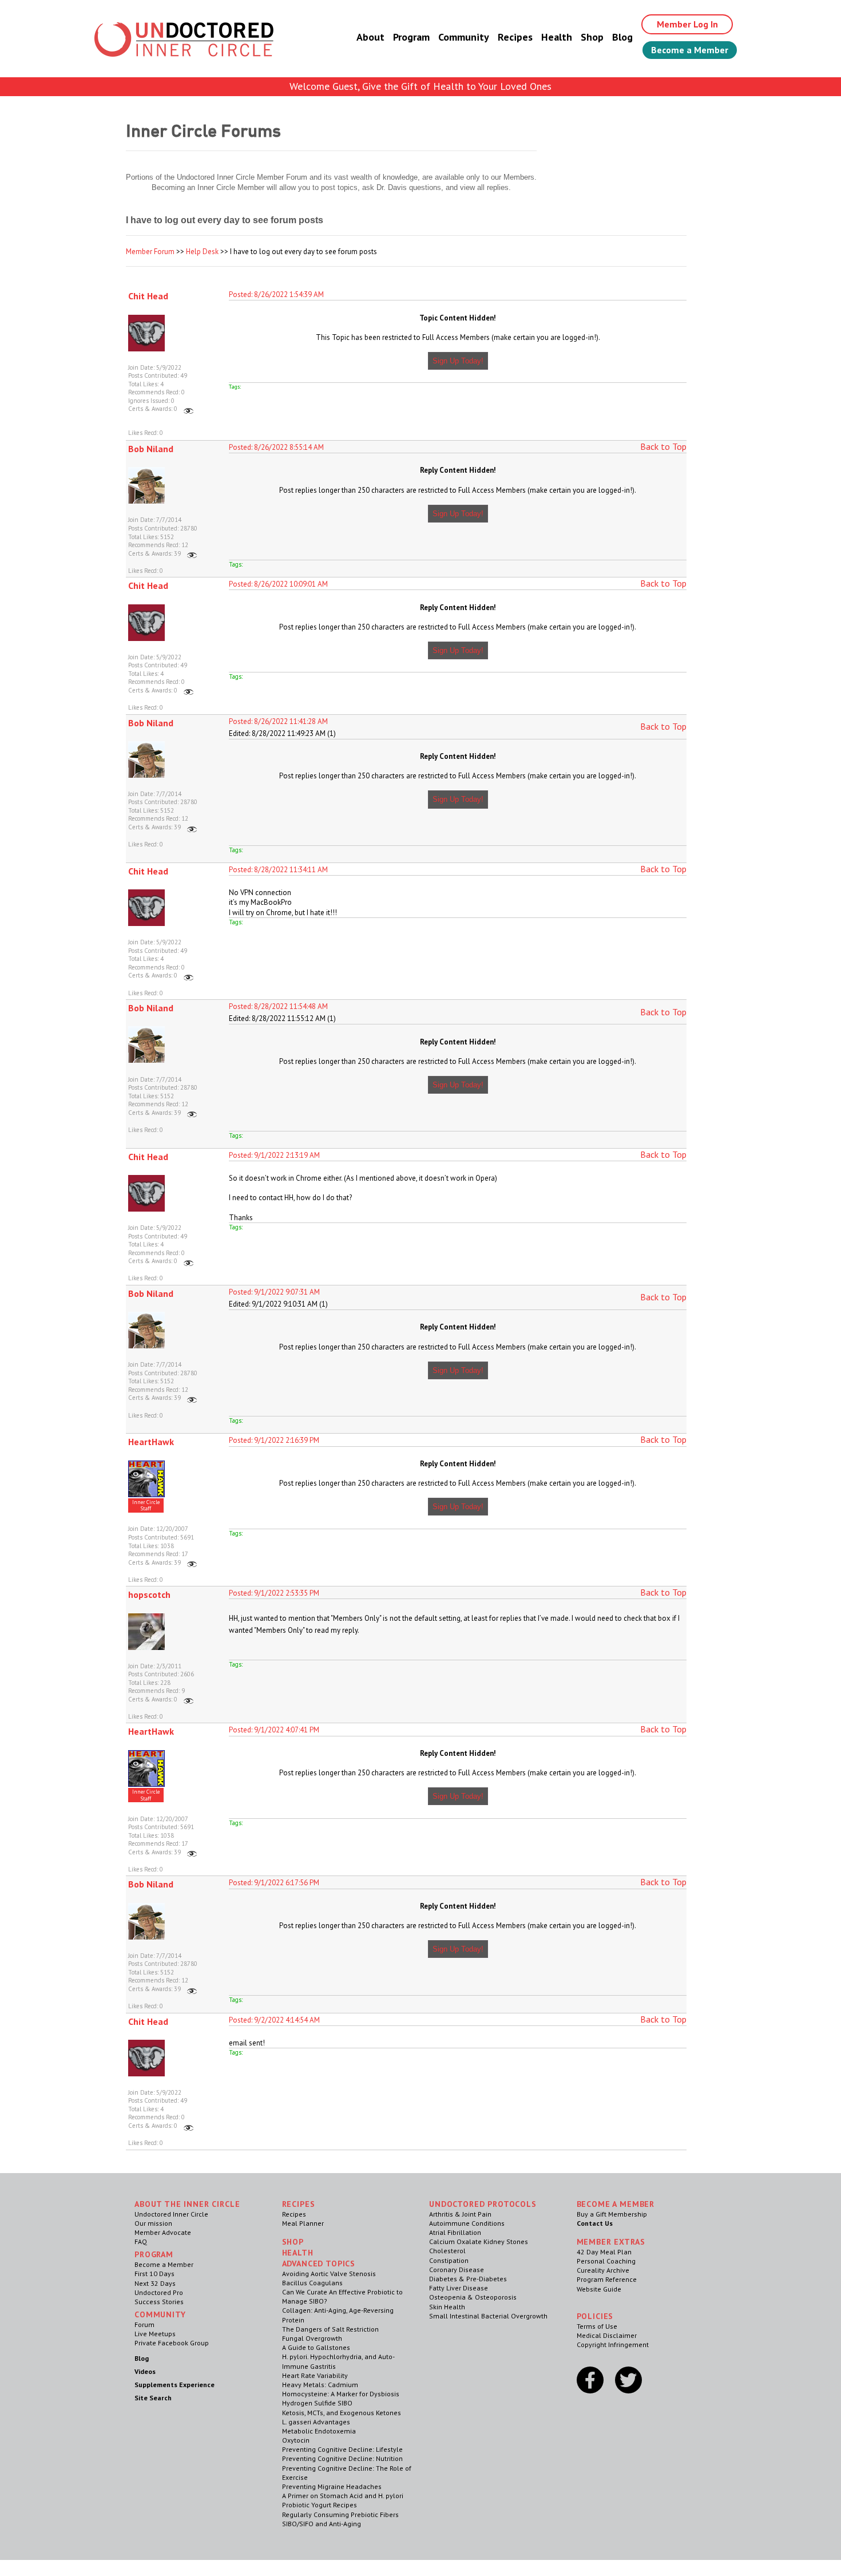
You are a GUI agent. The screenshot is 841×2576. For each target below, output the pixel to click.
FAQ (141, 2241)
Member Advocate (163, 2232)
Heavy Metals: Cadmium (320, 2385)
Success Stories (159, 2302)
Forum (144, 2324)
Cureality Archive (603, 2270)
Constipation (449, 2260)
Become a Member (690, 50)
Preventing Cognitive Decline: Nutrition (342, 2458)
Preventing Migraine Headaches (332, 2486)
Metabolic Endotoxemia (319, 2431)
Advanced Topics (319, 2264)
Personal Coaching (606, 2261)
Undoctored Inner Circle (171, 2214)
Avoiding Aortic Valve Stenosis (329, 2274)
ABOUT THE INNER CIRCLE (187, 2204)
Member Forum (150, 252)
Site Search (153, 2398)
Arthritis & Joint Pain (460, 2214)
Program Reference (607, 2279)
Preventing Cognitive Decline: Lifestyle (342, 2449)
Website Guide (599, 2289)
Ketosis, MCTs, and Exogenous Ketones (342, 2413)
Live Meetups (155, 2334)
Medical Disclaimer (607, 2335)
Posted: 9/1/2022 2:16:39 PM (274, 1440)
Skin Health (447, 2307)
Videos (145, 2371)
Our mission (153, 2223)
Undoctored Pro (159, 2292)
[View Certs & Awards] (189, 409)
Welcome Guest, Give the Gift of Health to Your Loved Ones (420, 86)
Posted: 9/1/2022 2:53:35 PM (274, 1593)
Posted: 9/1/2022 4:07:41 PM (274, 1730)
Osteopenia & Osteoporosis (473, 2297)
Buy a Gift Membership (612, 2214)
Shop (592, 37)
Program (411, 37)
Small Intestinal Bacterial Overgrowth (488, 2316)
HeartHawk (151, 1442)
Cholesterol (447, 2251)
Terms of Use (597, 2326)
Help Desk (202, 252)
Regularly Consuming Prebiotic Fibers (340, 2514)
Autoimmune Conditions (467, 2223)
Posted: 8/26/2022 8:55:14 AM (276, 447)
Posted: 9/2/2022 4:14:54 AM (274, 2020)
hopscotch (149, 1594)
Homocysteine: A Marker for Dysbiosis (341, 2394)
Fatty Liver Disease (459, 2288)
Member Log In (687, 24)
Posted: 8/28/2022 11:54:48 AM (278, 1006)
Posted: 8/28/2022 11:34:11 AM (278, 870)
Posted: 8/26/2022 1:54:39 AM (276, 294)
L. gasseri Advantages (316, 2422)
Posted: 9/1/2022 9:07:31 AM (274, 1292)
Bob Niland (151, 449)
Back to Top (663, 446)
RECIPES (299, 2204)
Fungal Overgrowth (312, 2338)
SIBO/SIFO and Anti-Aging (322, 2524)
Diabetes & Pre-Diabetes (468, 2279)
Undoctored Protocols (483, 2204)
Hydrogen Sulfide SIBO (317, 2403)
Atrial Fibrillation (455, 2232)
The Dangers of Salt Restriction (330, 2329)
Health (557, 37)
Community (464, 37)
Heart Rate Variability (315, 2375)
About (370, 37)
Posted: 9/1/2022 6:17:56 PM (274, 1883)
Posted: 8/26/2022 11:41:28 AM (278, 721)
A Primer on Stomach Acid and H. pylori (343, 2496)
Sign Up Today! (458, 361)
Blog (622, 37)
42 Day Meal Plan (604, 2252)
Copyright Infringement (613, 2344)
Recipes (515, 37)
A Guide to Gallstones (316, 2347)
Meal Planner (303, 2223)
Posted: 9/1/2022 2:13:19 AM (274, 1155)
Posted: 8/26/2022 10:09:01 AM (278, 584)
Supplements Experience (174, 2385)
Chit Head (148, 296)
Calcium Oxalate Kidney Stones (479, 2241)
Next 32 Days (155, 2283)
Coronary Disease (457, 2270)
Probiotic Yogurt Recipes (320, 2505)
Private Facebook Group (172, 2343)
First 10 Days (154, 2274)
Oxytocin (296, 2440)
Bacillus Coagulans (312, 2283)
